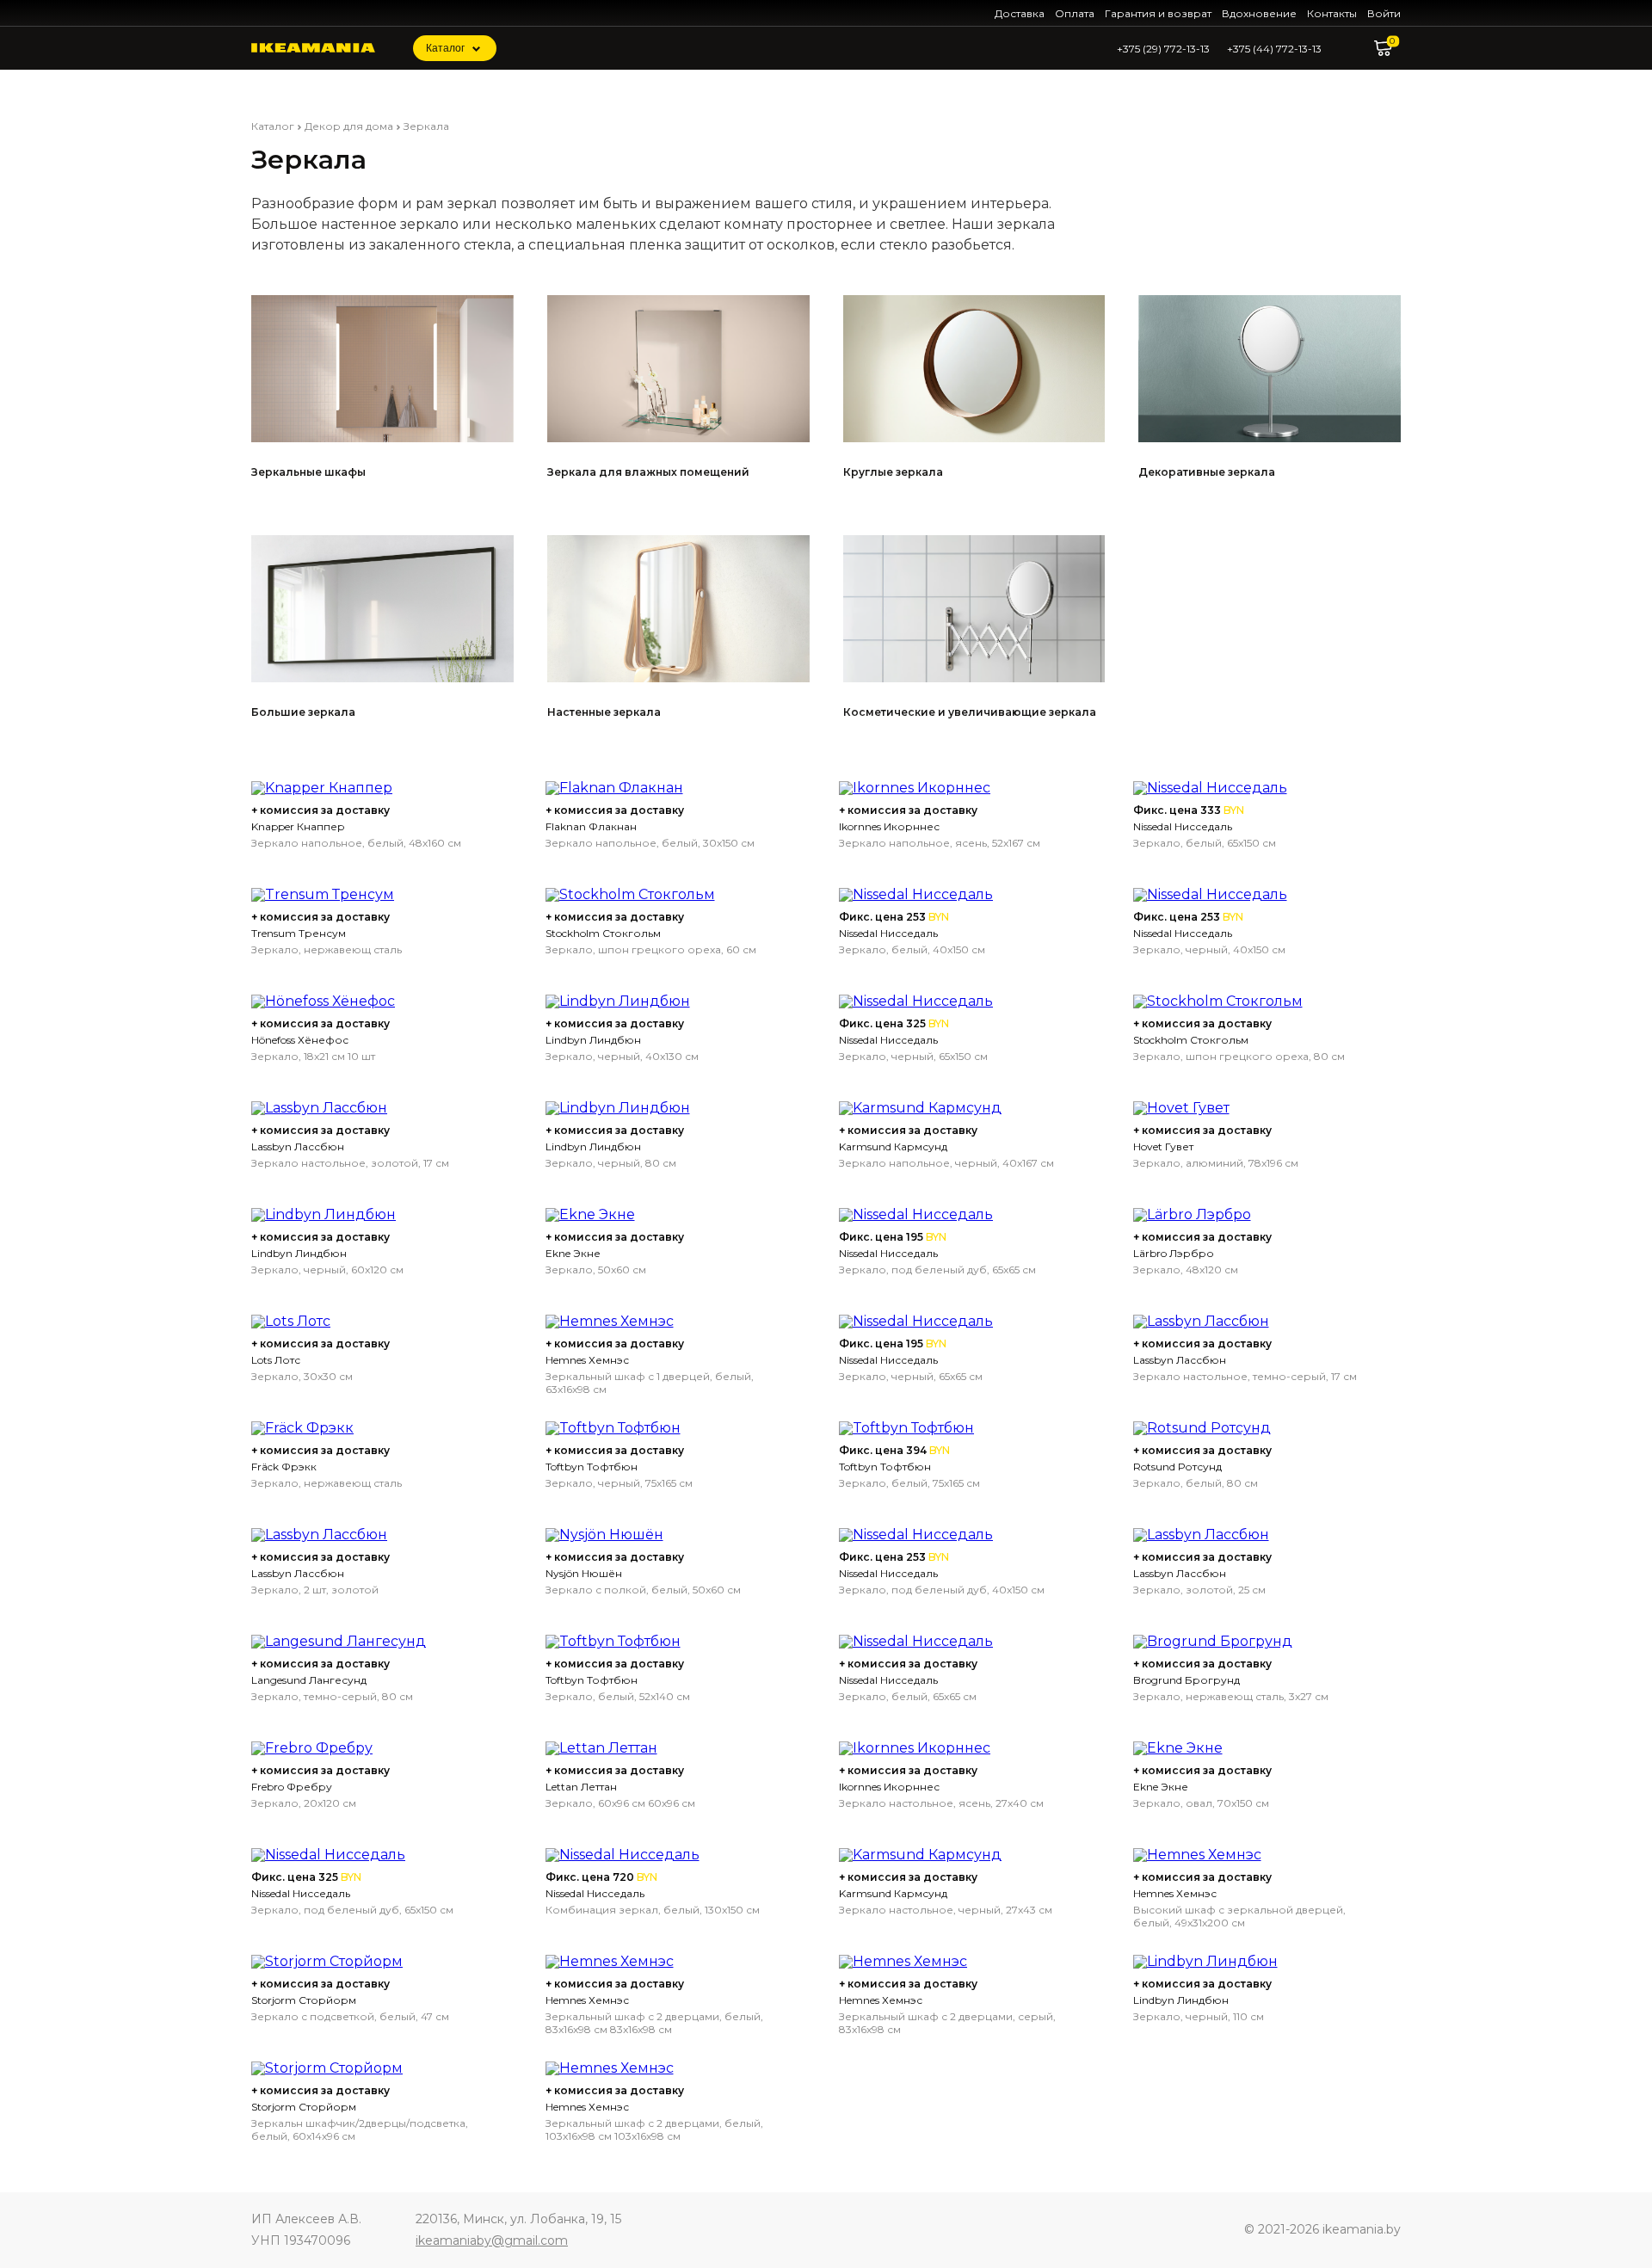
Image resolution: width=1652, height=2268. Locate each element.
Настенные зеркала (604, 712)
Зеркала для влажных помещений (648, 472)
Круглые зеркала (893, 472)
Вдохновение (1259, 13)
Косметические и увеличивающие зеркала (970, 712)
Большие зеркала (303, 712)
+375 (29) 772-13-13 (1163, 49)
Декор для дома (349, 126)
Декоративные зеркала (1207, 472)
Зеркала (426, 126)
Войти (1384, 13)
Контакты (1332, 13)
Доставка (1020, 13)
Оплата (1075, 13)
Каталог (445, 48)
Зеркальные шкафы (308, 472)
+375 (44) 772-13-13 (1274, 49)
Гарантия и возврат (1158, 13)
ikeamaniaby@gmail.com (492, 2240)
